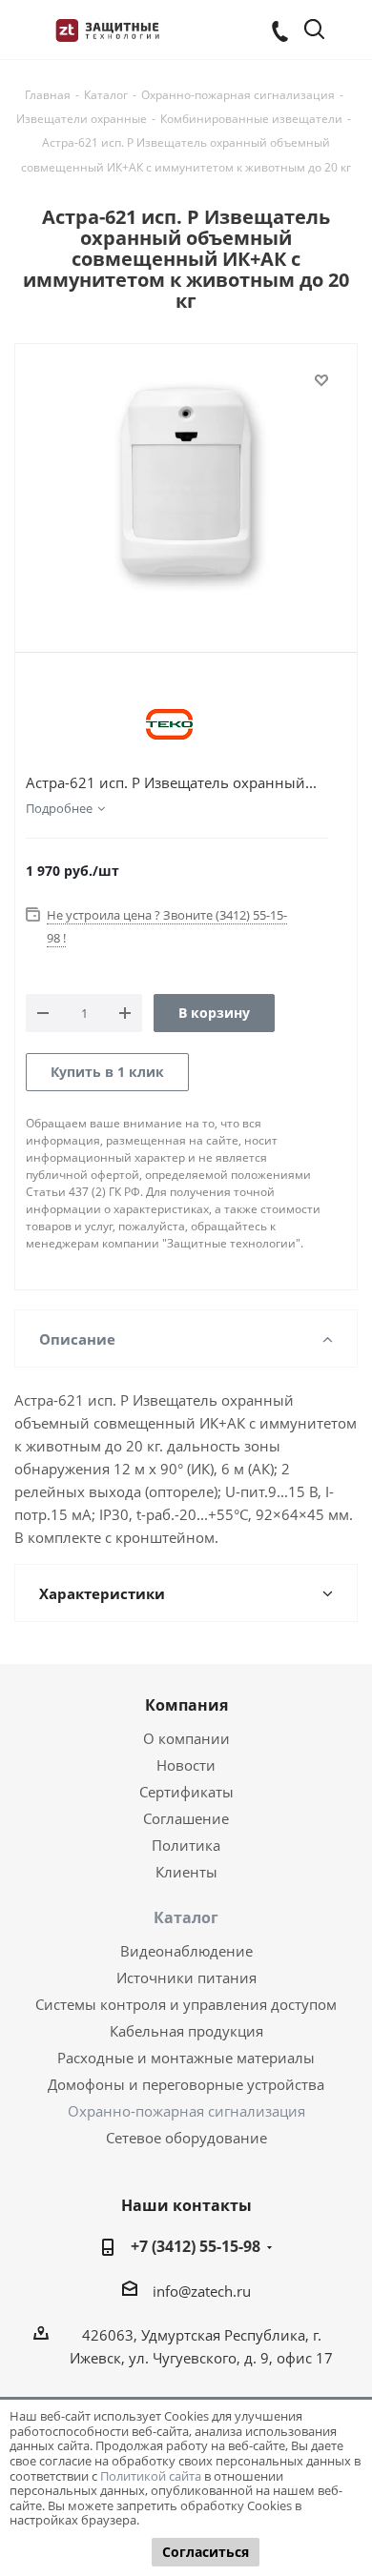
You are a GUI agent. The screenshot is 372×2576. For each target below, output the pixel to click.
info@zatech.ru (202, 2291)
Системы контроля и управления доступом (186, 2004)
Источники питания (186, 1978)
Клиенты (186, 1872)
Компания (186, 1705)
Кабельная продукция (186, 2031)
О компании (186, 1738)
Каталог (186, 1917)
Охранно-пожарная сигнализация (186, 2111)
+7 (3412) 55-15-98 (196, 2246)
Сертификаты (186, 1792)
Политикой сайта (151, 2476)
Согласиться (206, 2552)
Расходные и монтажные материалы (186, 2058)
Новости (186, 1765)
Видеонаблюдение (186, 1951)
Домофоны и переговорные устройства (186, 2084)
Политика (186, 1845)
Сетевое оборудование (186, 2138)
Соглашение (186, 1818)
